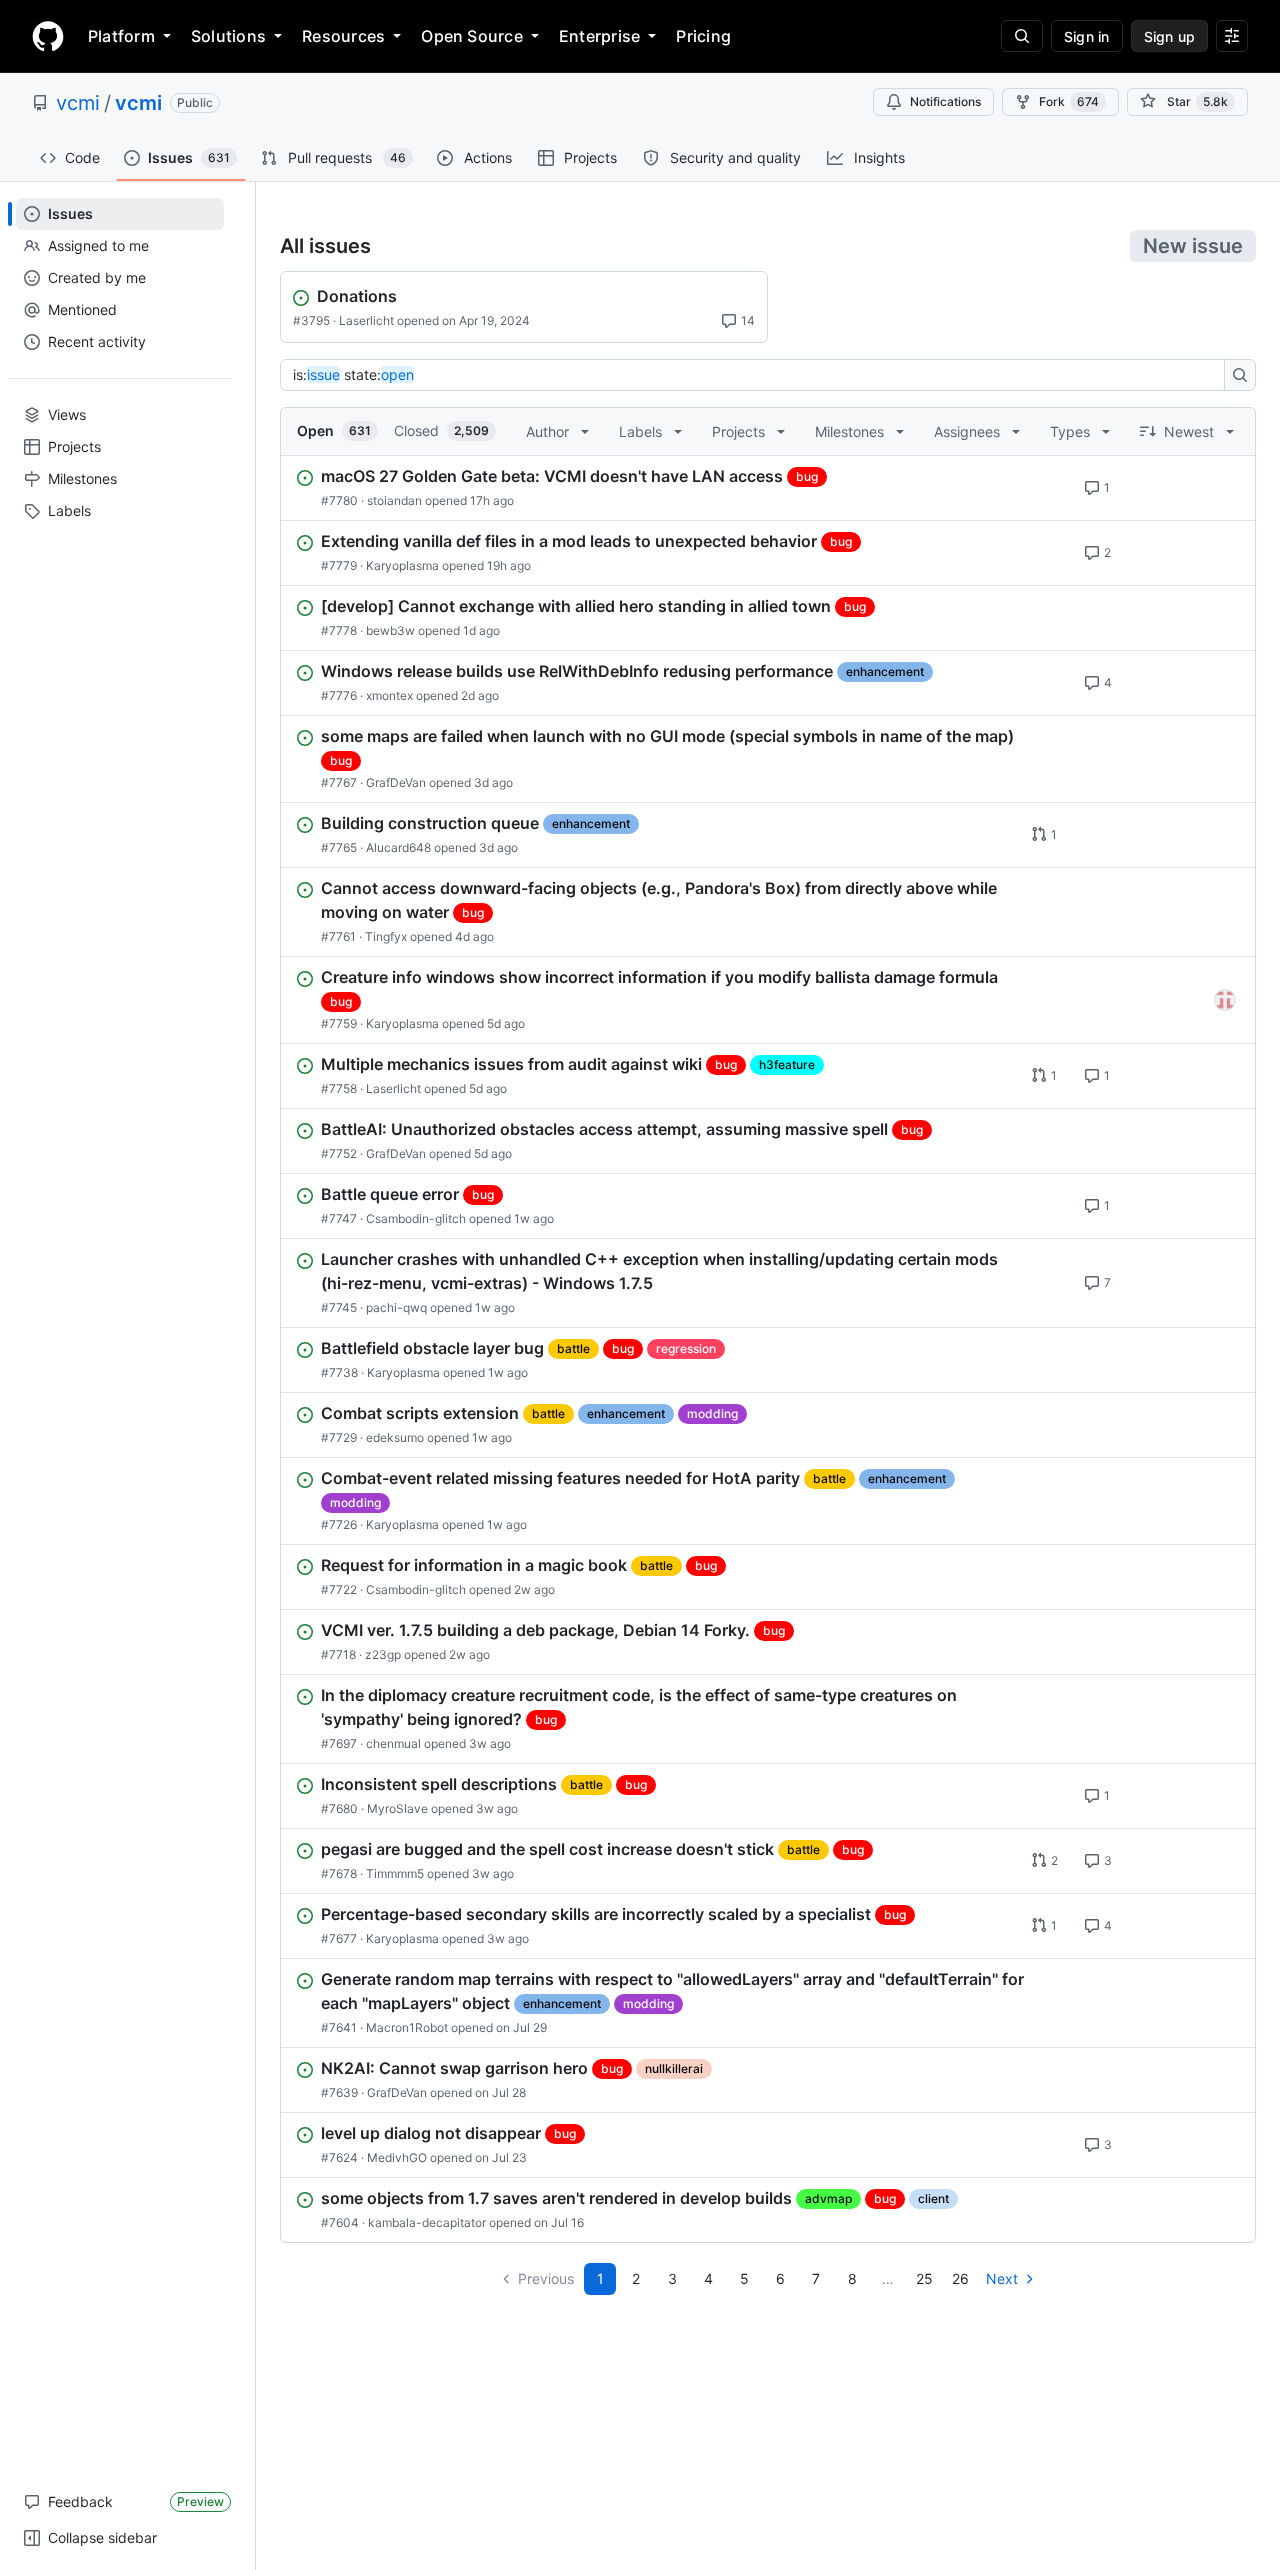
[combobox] (758, 375)
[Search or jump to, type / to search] (1022, 36)
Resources (343, 36)
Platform (121, 36)
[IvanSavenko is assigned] (1225, 1000)
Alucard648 (398, 847)
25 (924, 2278)
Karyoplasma (402, 565)
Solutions (228, 36)
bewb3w (390, 630)
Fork (1069, 101)
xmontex (389, 695)
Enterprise (599, 36)
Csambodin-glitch (416, 1218)
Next (1002, 2278)
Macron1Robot (407, 2027)
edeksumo (395, 1437)
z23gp (383, 1654)
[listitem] (768, 488)
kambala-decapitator (427, 2222)
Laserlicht (366, 320)
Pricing (703, 36)
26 (960, 2278)
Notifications (945, 101)
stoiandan (394, 500)
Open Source (472, 36)
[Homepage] (48, 36)
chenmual (393, 1743)
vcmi (78, 103)
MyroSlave (397, 1808)
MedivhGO (397, 2157)
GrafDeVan (396, 782)
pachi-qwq (396, 1307)
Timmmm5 (395, 1873)
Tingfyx (386, 936)
